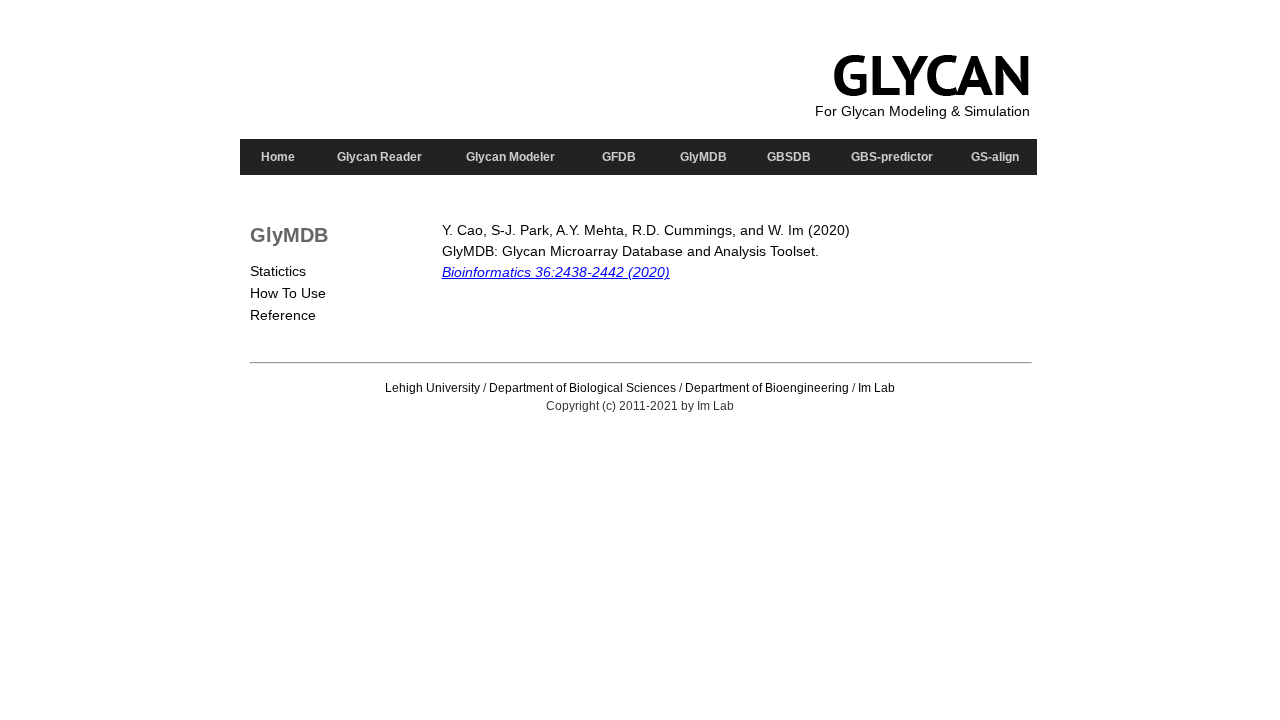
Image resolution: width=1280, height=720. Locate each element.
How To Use (288, 293)
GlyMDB (703, 157)
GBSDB (789, 157)
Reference (283, 315)
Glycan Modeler (510, 157)
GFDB (619, 157)
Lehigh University (432, 388)
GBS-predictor (892, 157)
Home (278, 157)
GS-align (995, 157)
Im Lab (876, 388)
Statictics (278, 271)
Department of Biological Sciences (582, 388)
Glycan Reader (379, 157)
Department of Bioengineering (767, 388)
